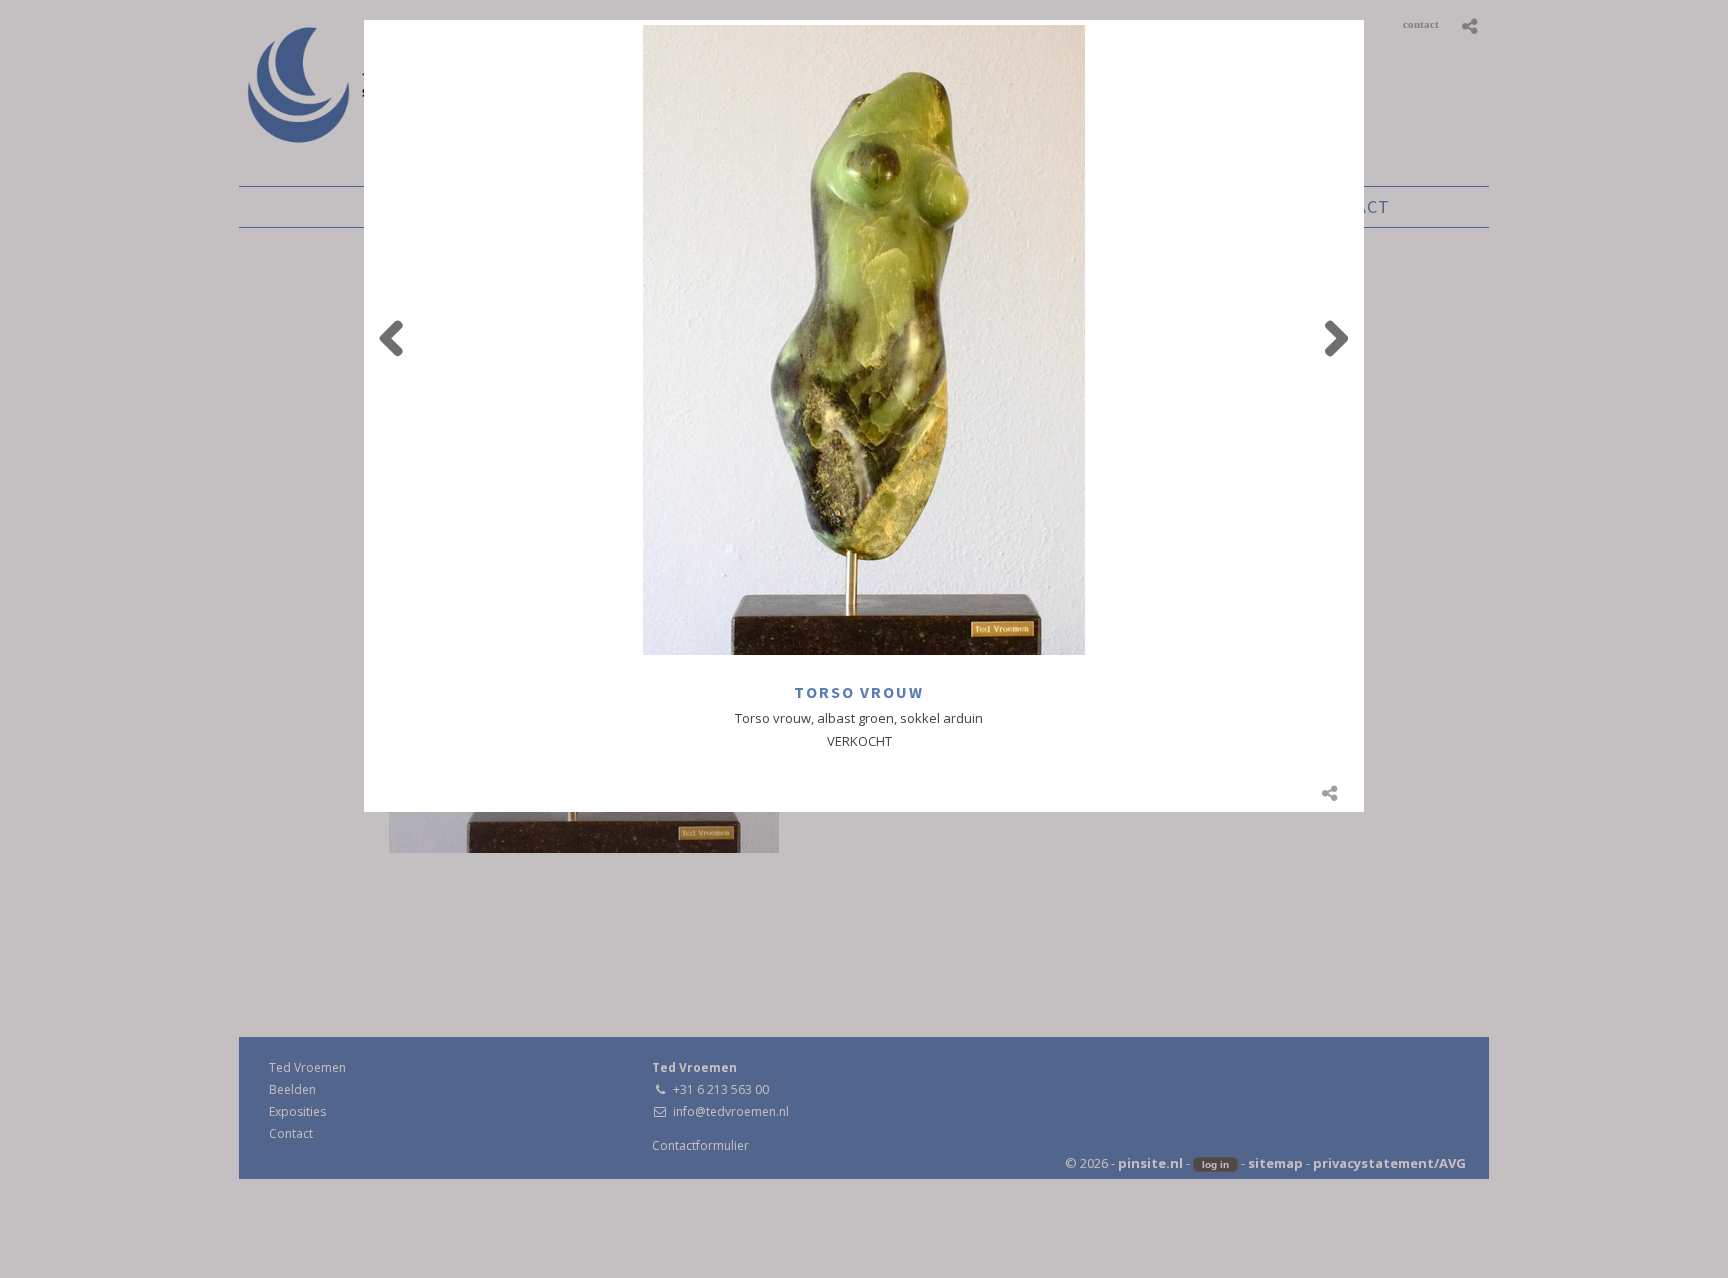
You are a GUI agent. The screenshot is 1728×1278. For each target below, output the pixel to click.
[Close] (1364, 20)
